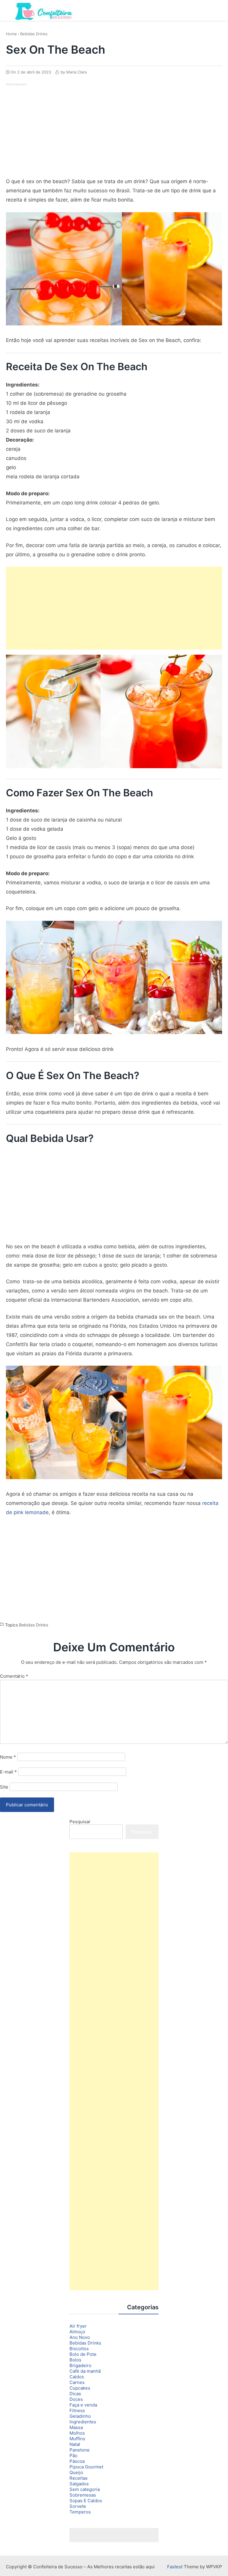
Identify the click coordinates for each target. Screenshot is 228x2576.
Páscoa (77, 2461)
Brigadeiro (80, 2365)
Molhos (77, 2433)
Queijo (76, 2472)
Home (11, 34)
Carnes (77, 2382)
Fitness (77, 2410)
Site (4, 1787)
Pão (73, 2456)
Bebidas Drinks (34, 34)
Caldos (77, 2377)
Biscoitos (79, 2349)
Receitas (79, 2478)
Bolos (75, 2360)
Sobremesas (83, 2495)
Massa (76, 2427)
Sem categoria (85, 2489)
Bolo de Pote (83, 2354)
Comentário (14, 1676)
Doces (76, 2399)
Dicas (75, 2394)
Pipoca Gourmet (86, 2467)
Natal (75, 2444)
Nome (8, 1757)
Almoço (77, 2332)
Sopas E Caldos (86, 2501)
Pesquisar (80, 1822)
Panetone (80, 2450)
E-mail (8, 1772)
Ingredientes (83, 2422)
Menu (217, 10)
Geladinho (80, 2416)
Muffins (77, 2439)
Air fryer (78, 2326)
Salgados (79, 2484)
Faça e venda (83, 2405)
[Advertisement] (56, 128)
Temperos (80, 2512)
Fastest (175, 2567)
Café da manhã (85, 2371)
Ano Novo (80, 2337)
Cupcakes (80, 2388)
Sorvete (78, 2506)
